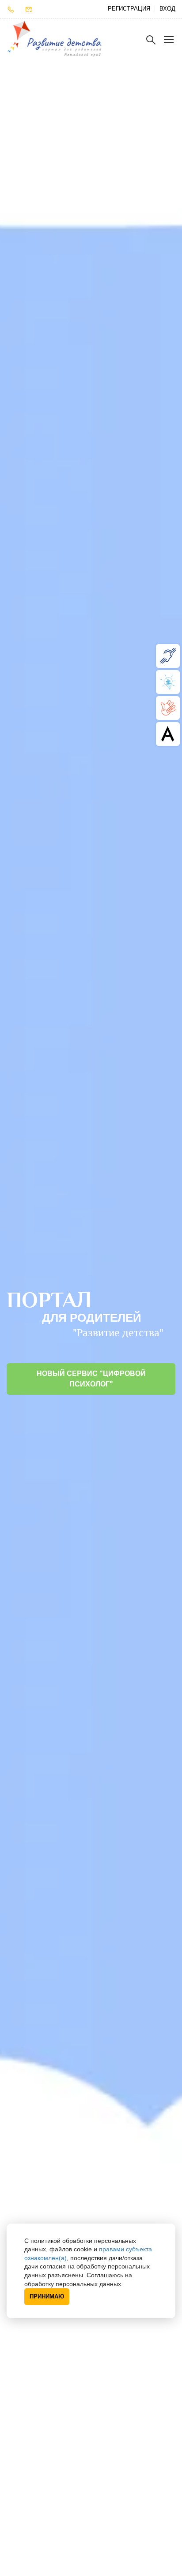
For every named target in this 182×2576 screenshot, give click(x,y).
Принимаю (47, 2296)
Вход (167, 9)
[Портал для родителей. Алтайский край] (55, 39)
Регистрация (129, 9)
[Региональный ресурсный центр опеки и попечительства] (168, 708)
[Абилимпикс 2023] (168, 734)
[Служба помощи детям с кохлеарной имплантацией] (168, 656)
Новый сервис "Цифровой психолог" (91, 1379)
